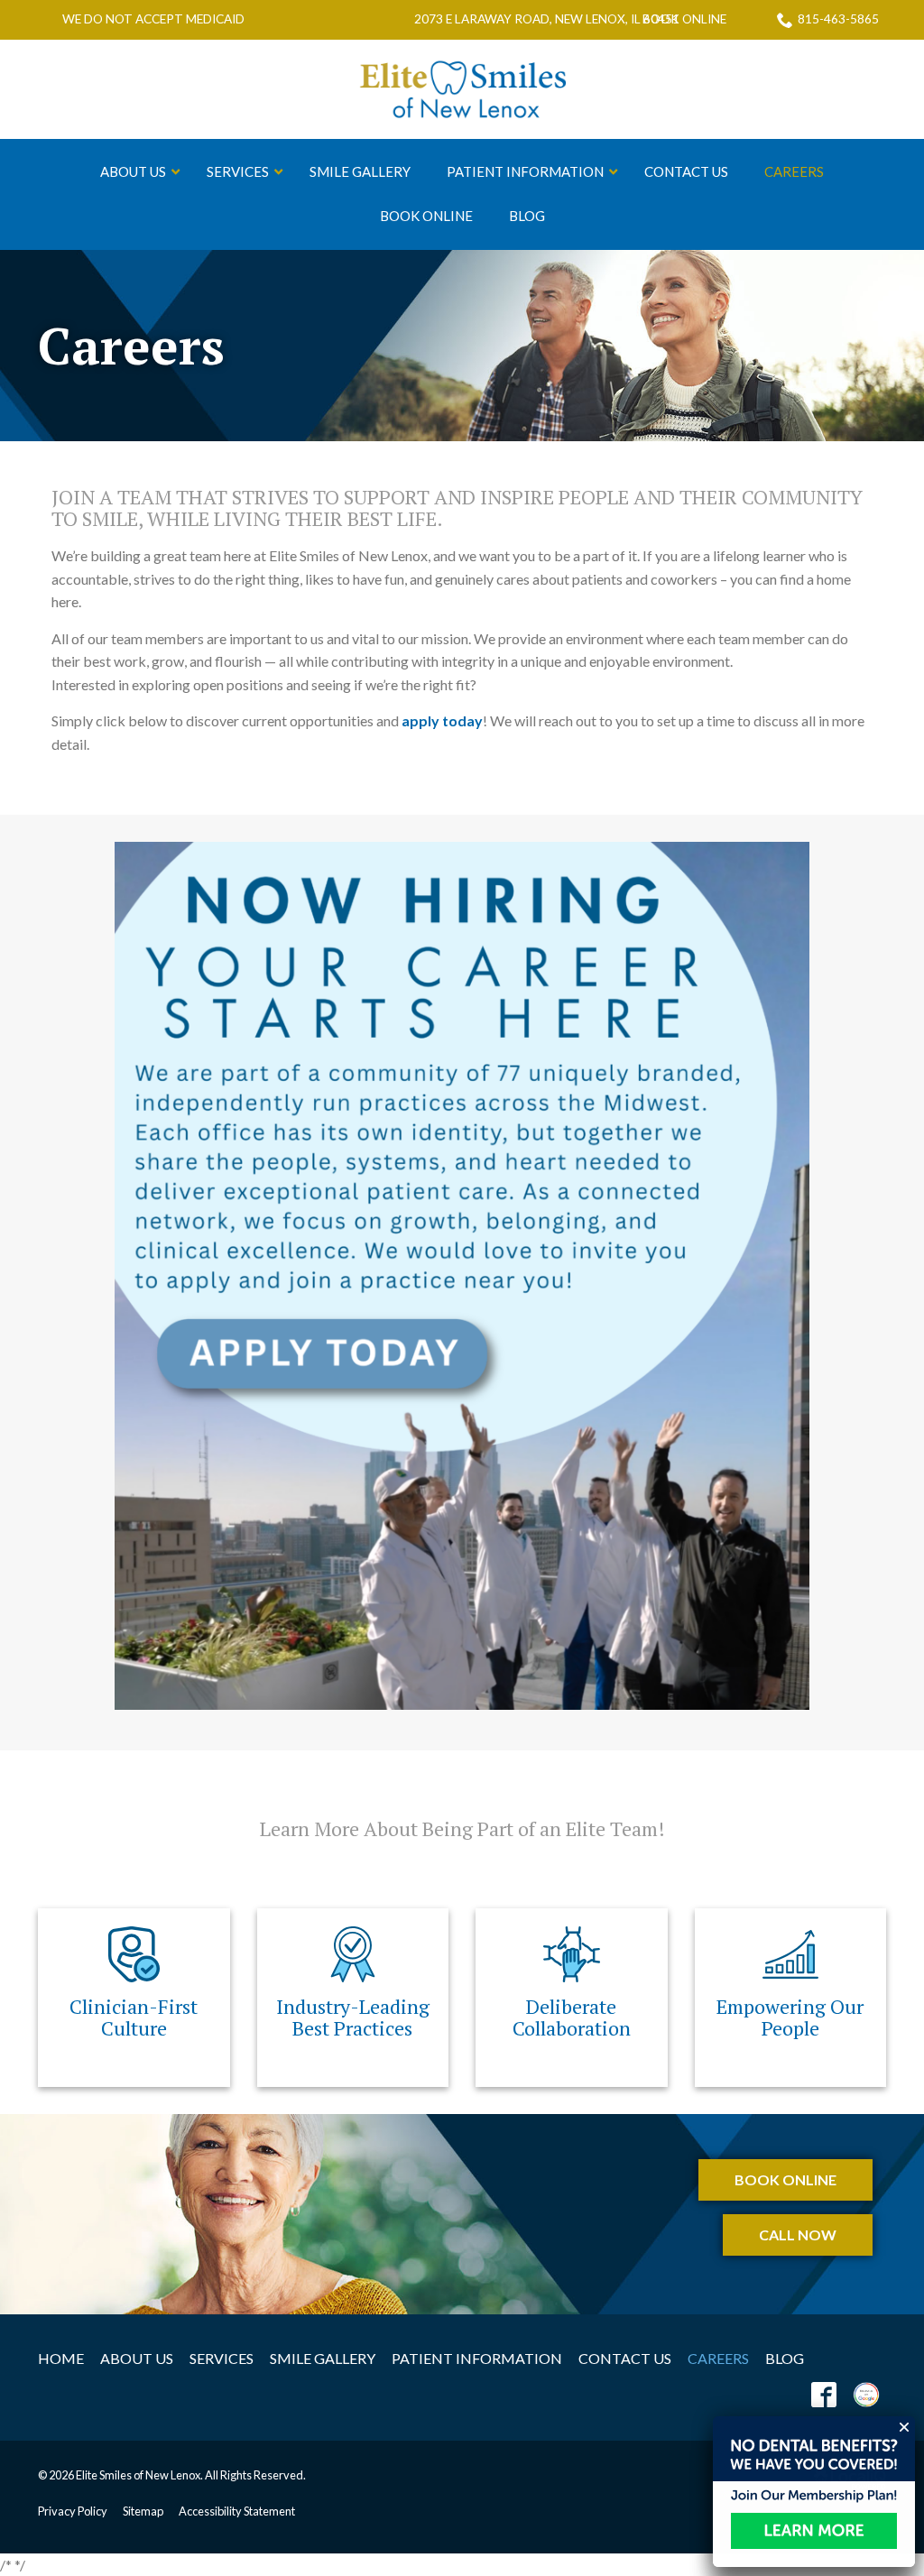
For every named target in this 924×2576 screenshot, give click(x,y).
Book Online (684, 20)
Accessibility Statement (237, 2511)
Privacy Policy (73, 2511)
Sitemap (143, 2511)
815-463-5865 (838, 19)
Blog (785, 2358)
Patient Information (477, 2358)
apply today (442, 720)
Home (61, 2358)
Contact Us (625, 2358)
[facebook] (824, 2394)
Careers (131, 346)
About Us (137, 2358)
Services (222, 2358)
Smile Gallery (323, 2358)
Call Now (798, 2234)
